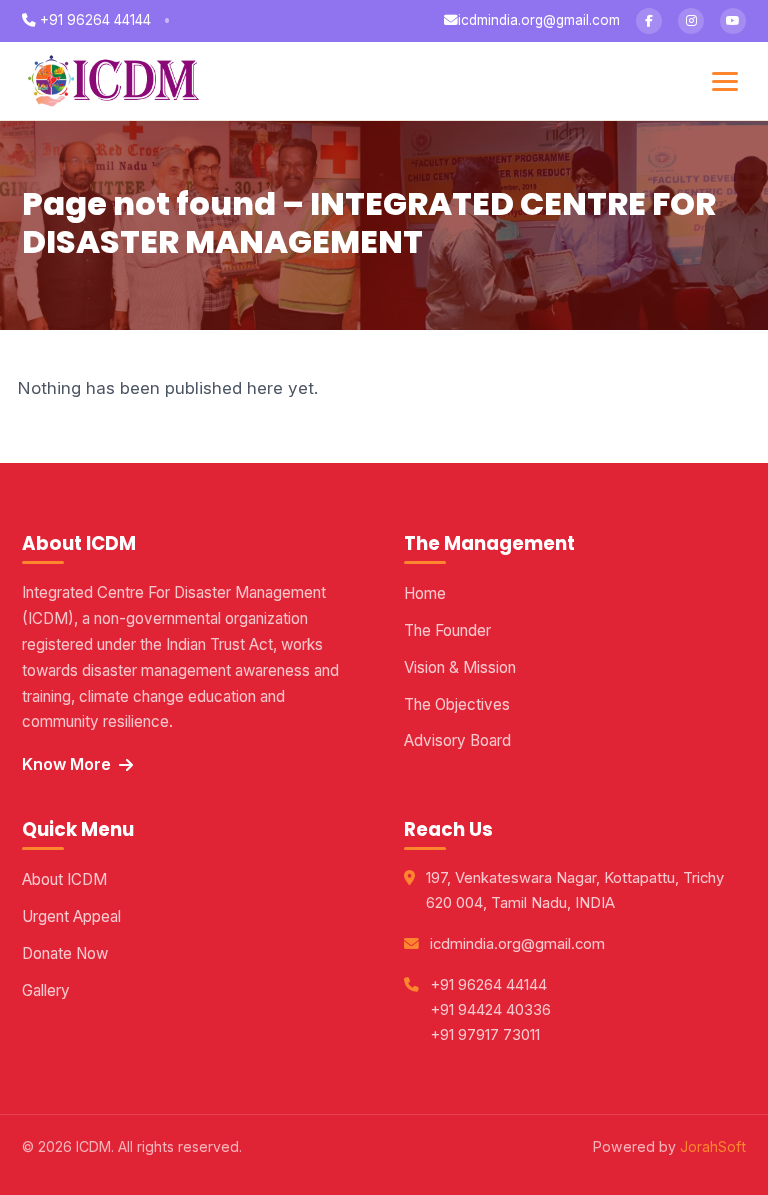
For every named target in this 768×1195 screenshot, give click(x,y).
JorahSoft (713, 1146)
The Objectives (457, 704)
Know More (66, 764)
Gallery (46, 990)
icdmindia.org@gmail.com (539, 20)
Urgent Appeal (71, 916)
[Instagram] (691, 21)
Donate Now (65, 953)
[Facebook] (649, 21)
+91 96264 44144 (93, 20)
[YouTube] (733, 21)
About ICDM (64, 879)
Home (425, 593)
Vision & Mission (460, 667)
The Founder (447, 630)
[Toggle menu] (725, 81)
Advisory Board (457, 740)
